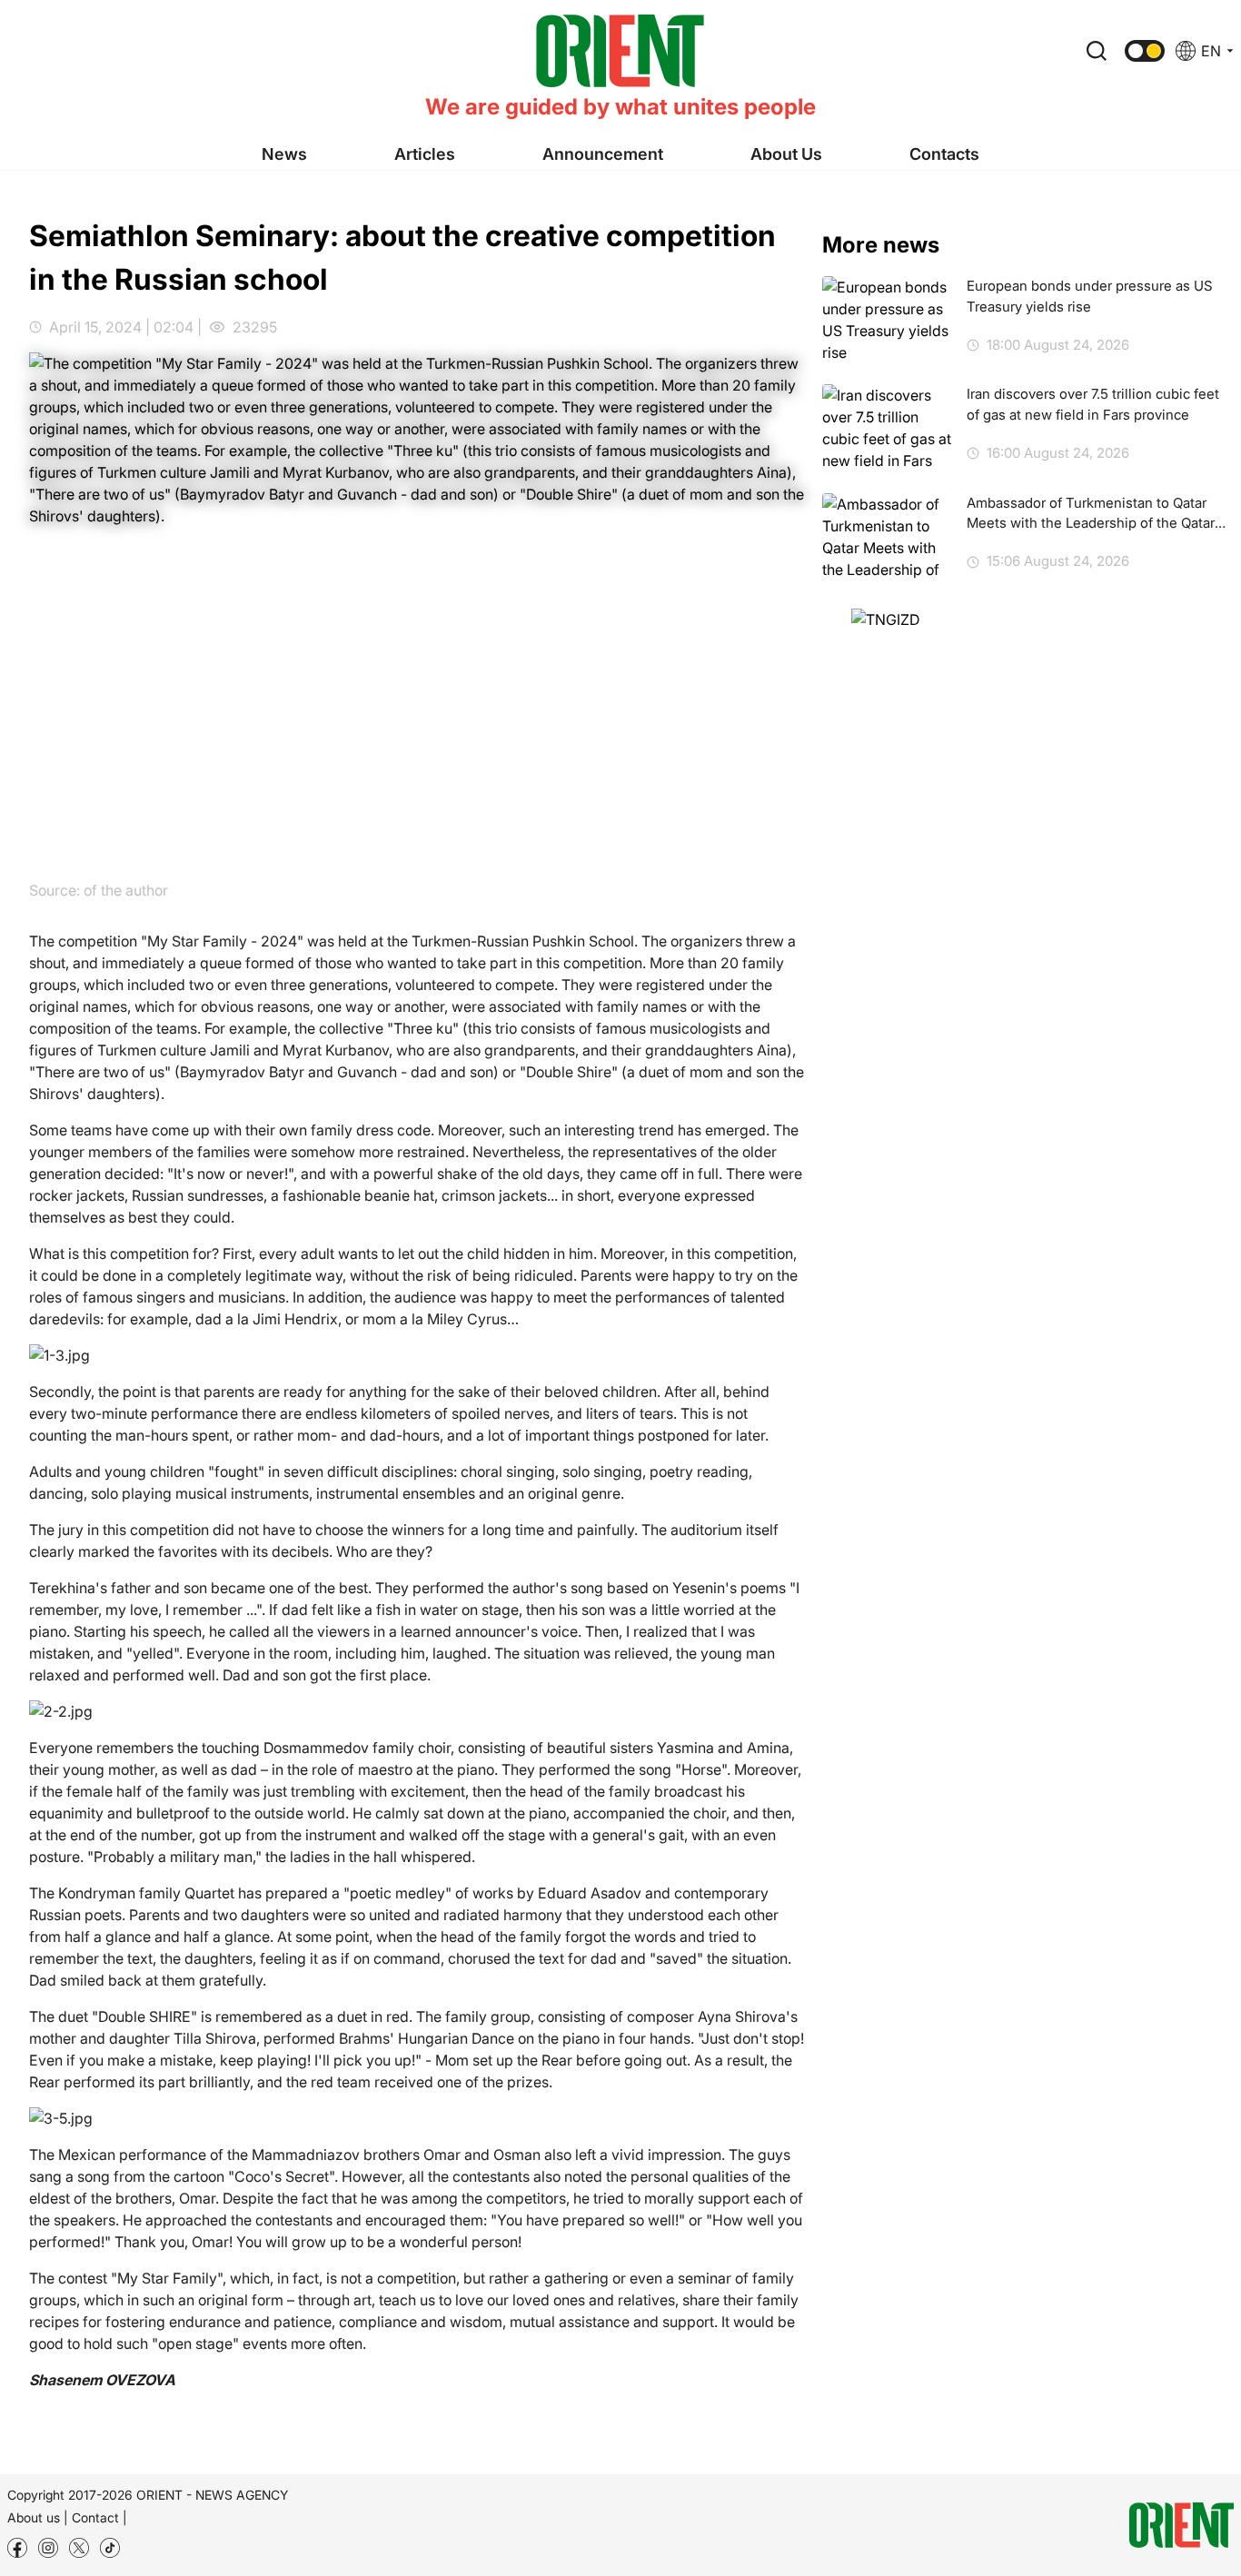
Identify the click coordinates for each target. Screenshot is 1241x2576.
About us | (38, 2517)
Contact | (99, 2517)
